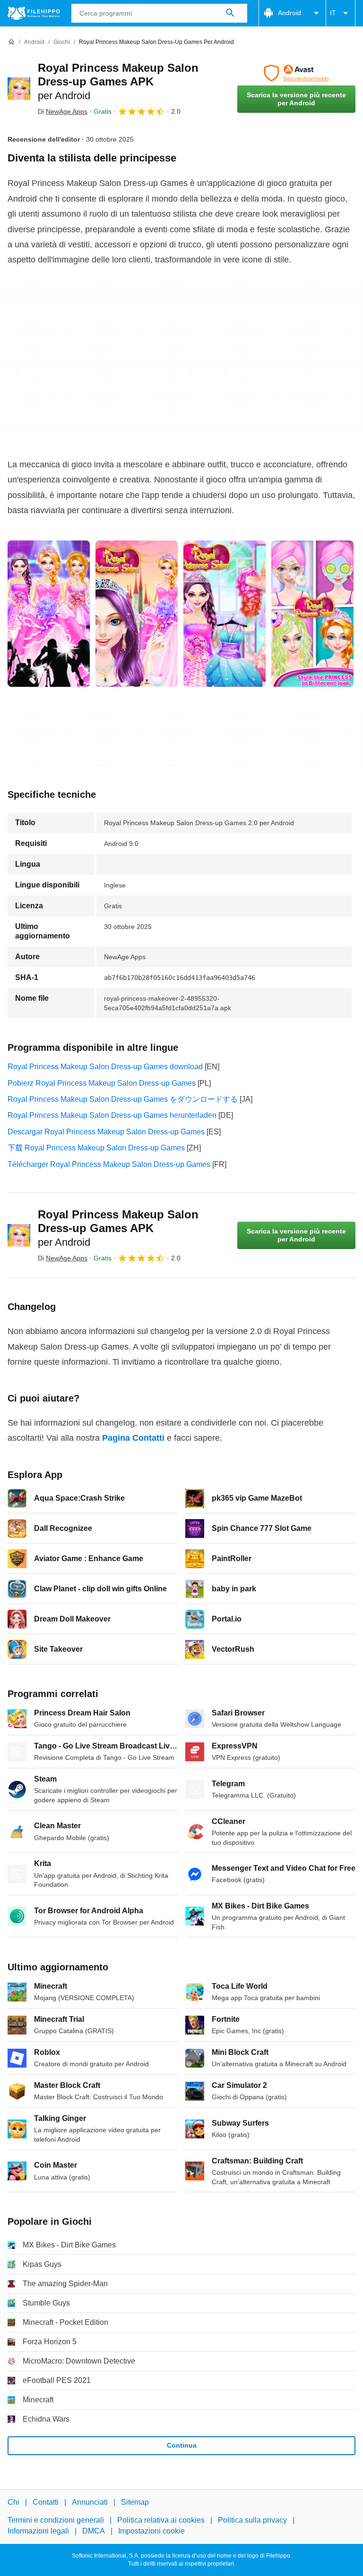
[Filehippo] (34, 13)
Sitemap (135, 2502)
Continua (182, 2445)
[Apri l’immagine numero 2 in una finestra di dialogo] (225, 614)
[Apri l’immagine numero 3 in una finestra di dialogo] (312, 614)
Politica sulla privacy (252, 2520)
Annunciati (90, 2502)
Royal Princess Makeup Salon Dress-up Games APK (118, 81)
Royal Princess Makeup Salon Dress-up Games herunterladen (112, 1115)
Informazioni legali (38, 2531)
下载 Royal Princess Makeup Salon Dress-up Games (96, 1148)
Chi (13, 2502)
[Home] (11, 42)
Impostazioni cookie (151, 2531)
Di (63, 111)
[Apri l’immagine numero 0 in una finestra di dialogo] (49, 614)
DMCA (94, 2531)
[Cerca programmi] (230, 13)
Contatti (46, 2502)
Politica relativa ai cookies (161, 2520)
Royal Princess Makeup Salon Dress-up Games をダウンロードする (123, 1099)
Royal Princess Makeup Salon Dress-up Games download (105, 1067)
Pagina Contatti (133, 1438)
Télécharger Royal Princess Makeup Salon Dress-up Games (109, 1164)
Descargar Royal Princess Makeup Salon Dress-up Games (106, 1132)
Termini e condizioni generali (56, 2520)
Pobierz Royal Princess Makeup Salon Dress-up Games (102, 1083)
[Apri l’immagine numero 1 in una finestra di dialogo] (137, 614)
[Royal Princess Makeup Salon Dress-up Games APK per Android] (19, 89)
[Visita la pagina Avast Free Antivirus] (296, 73)
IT (333, 13)
